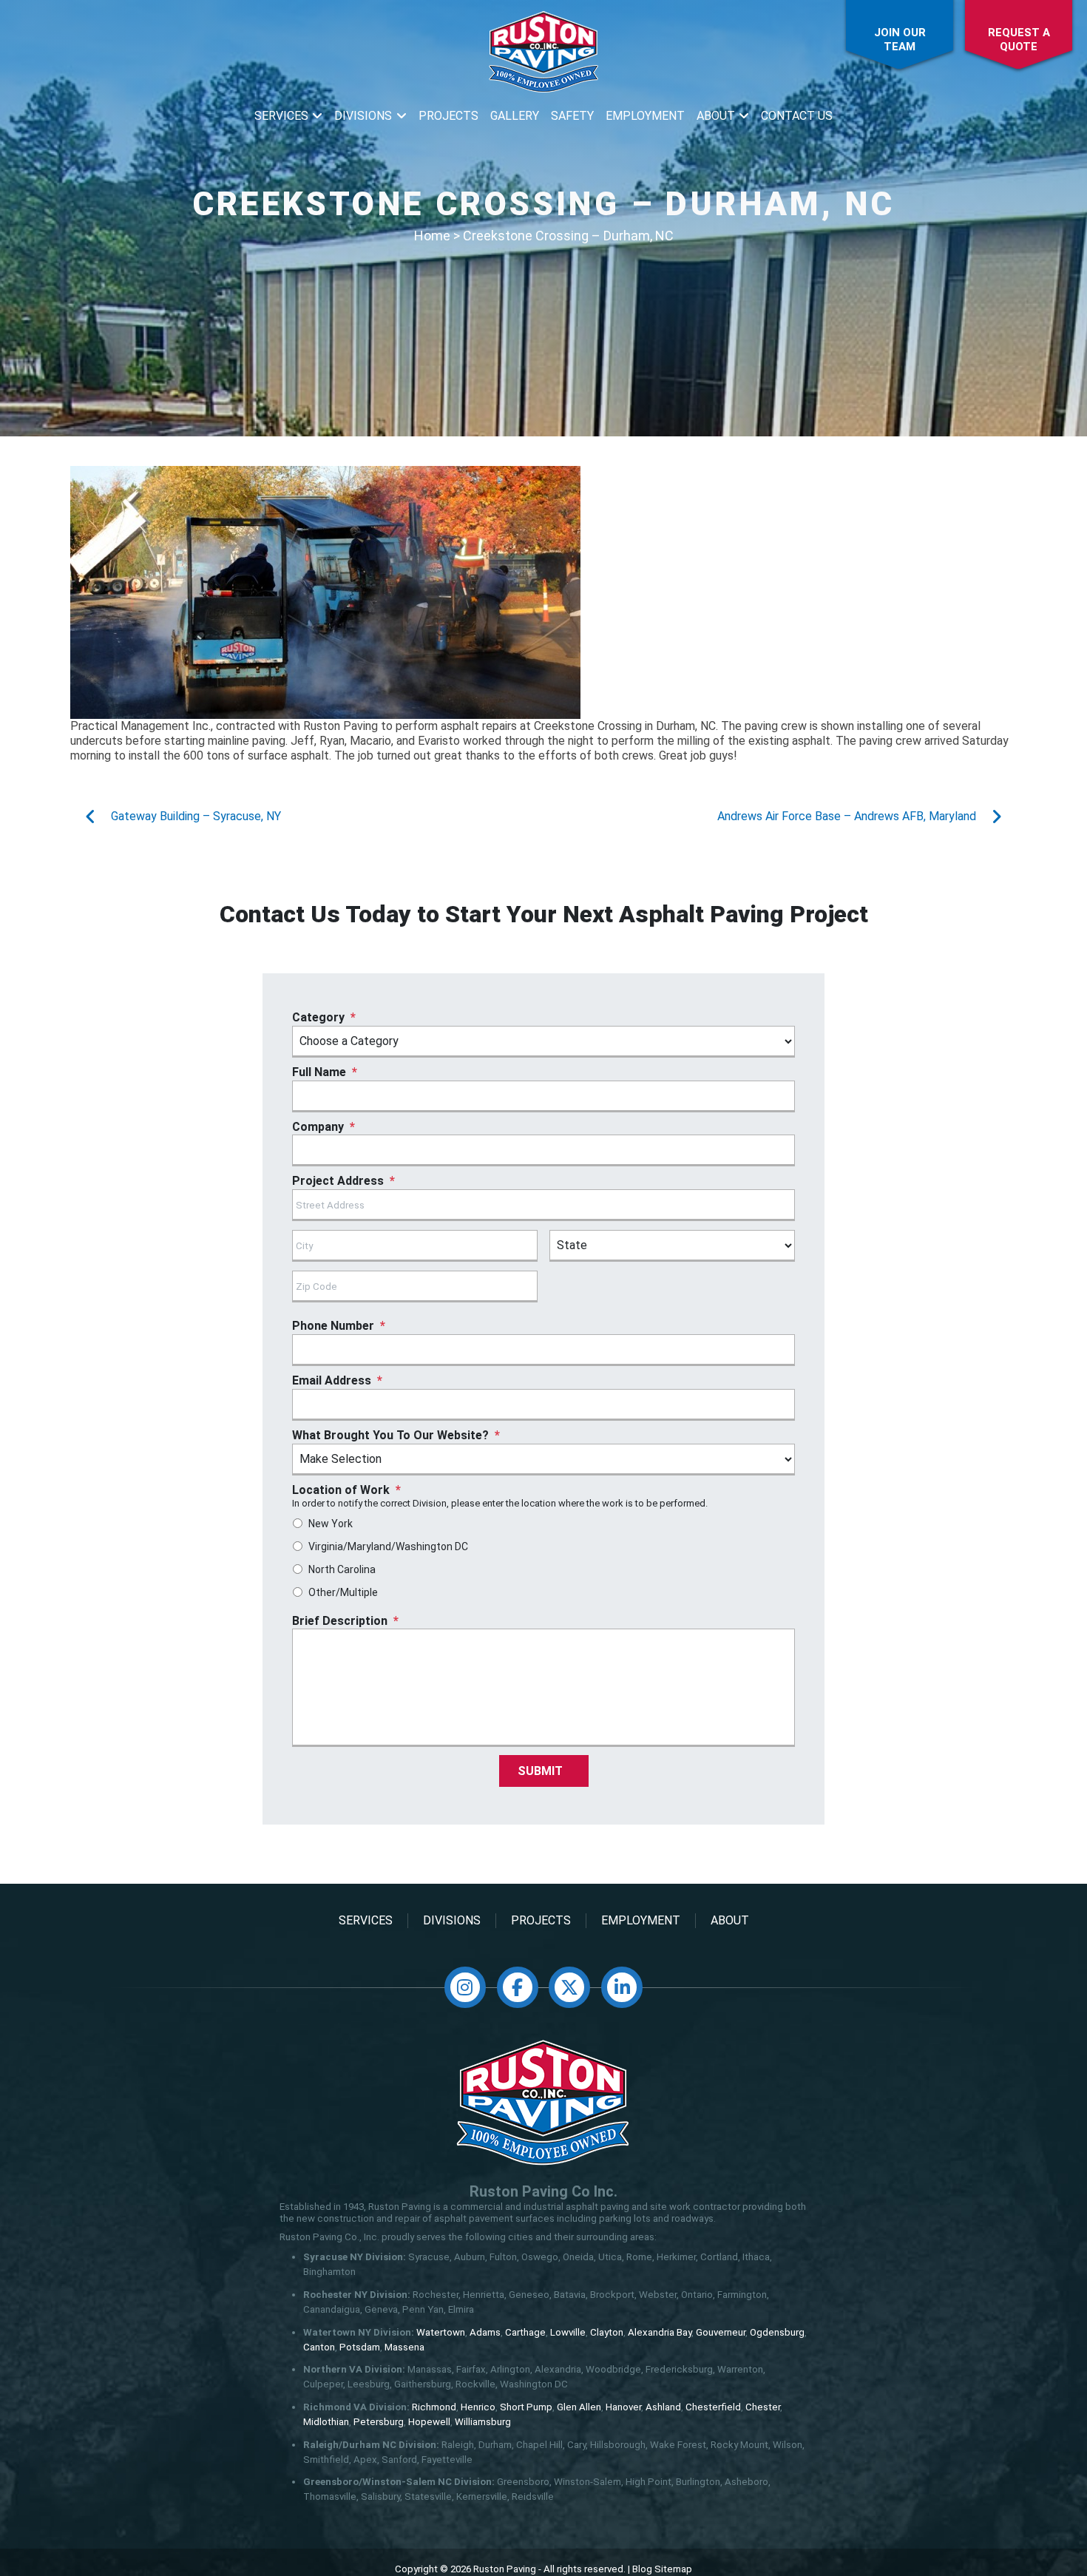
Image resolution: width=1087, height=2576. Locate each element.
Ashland (663, 2407)
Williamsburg (483, 2422)
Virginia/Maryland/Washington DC (388, 1546)
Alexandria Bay (660, 2332)
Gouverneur (721, 2332)
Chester (763, 2407)
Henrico (478, 2407)
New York (331, 1524)
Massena (404, 2347)
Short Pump (526, 2407)
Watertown (441, 2332)
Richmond (434, 2407)
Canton (319, 2347)
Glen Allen (579, 2407)
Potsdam (360, 2347)
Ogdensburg (777, 2332)
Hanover (623, 2407)
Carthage (525, 2332)
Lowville (568, 2332)
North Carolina (342, 1569)
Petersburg (379, 2422)
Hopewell (429, 2422)
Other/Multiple (343, 1592)
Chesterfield (713, 2407)
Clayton (607, 2332)
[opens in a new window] (465, 1987)
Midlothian (326, 2422)
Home (432, 236)
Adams (485, 2332)
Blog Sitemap (662, 2569)
